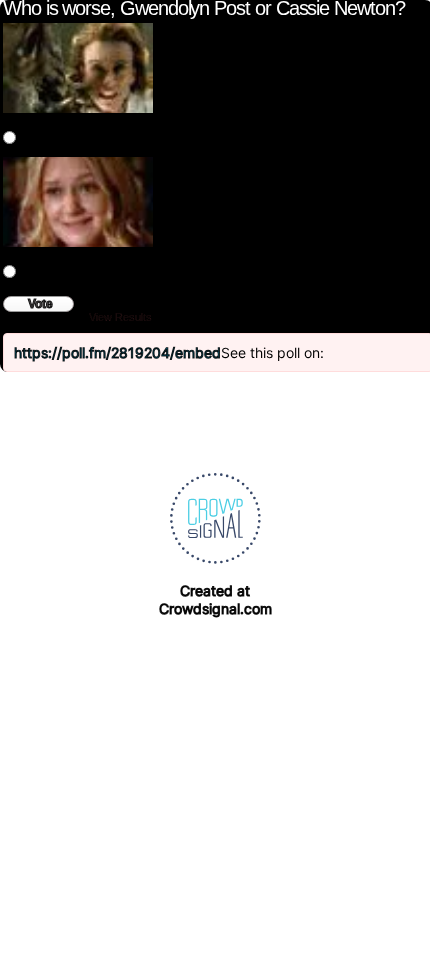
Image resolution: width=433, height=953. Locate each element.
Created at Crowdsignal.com (215, 599)
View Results (120, 317)
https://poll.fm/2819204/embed (117, 352)
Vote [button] (40, 304)
